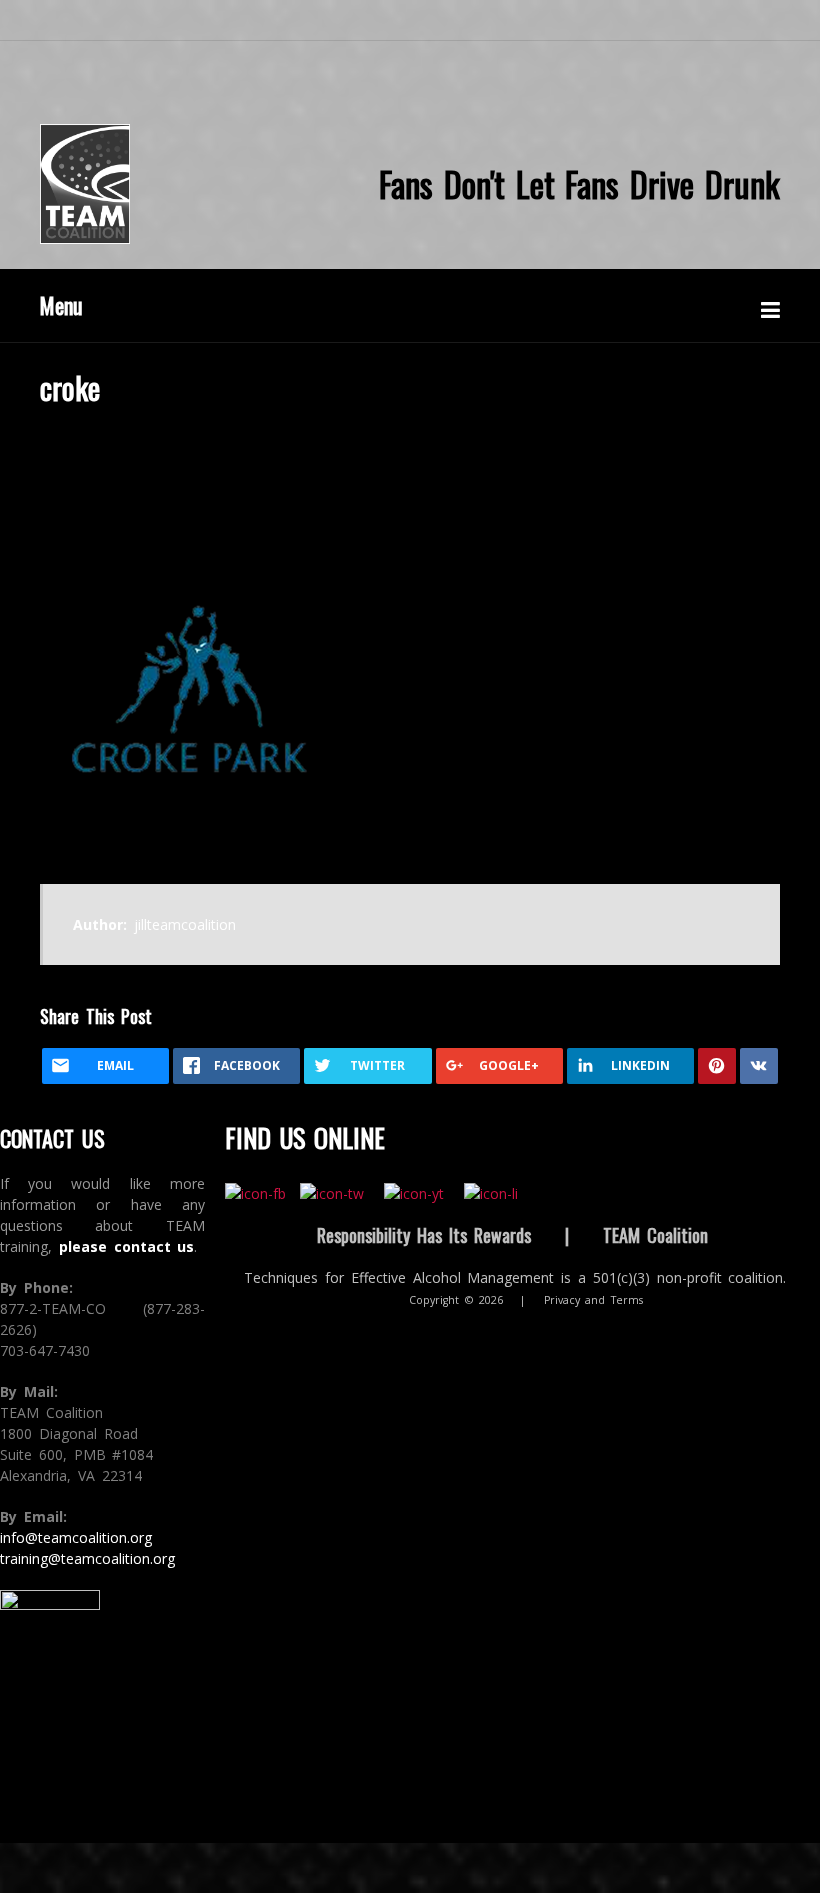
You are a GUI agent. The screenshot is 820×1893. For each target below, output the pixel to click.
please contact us (127, 1246)
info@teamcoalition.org (76, 1537)
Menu (61, 305)
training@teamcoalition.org (87, 1558)
